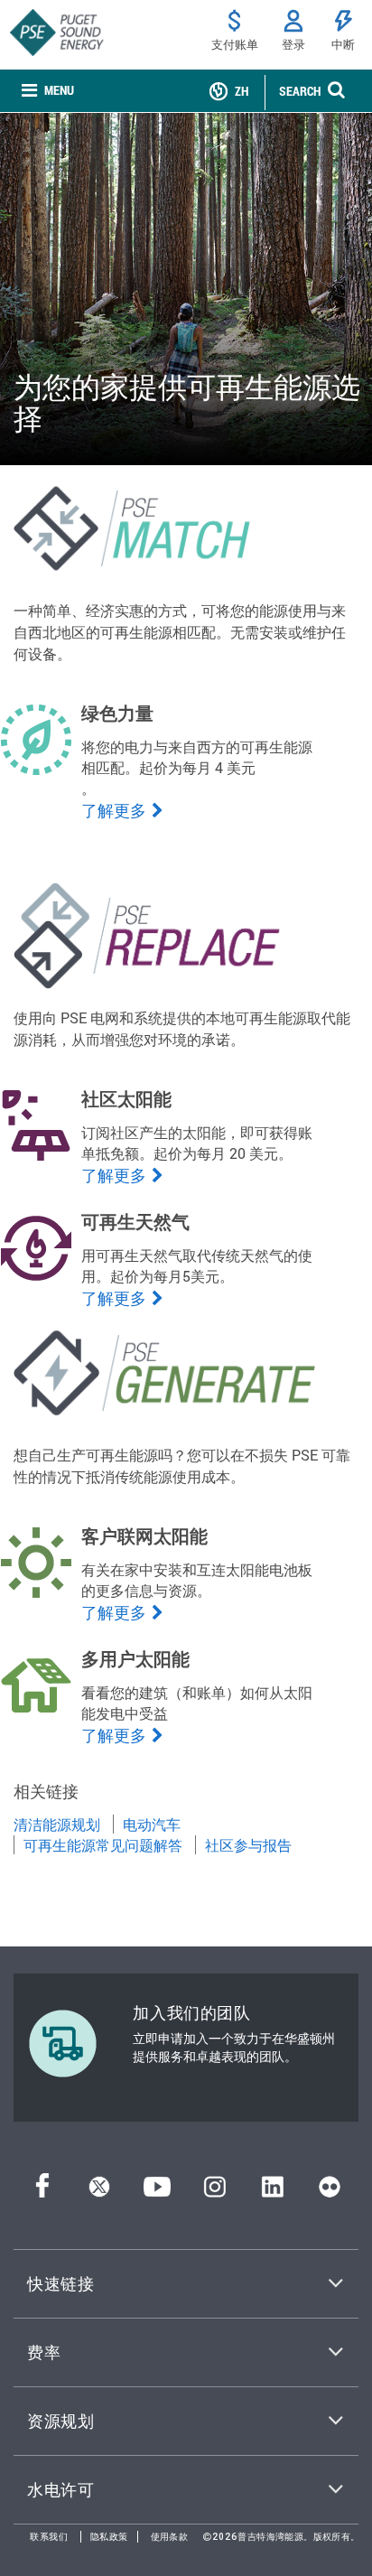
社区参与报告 (248, 1845)
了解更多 (114, 810)
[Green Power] (36, 770)
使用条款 (170, 2537)
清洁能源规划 (57, 1824)
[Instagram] (215, 2192)
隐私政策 (109, 2537)
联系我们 (49, 2537)
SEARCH (300, 91)
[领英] (272, 2192)
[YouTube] (157, 2192)
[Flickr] (330, 2192)
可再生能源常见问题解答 (103, 1845)
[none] (48, 91)
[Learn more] (36, 1593)
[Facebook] (42, 2192)
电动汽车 (152, 1824)
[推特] (99, 2192)
